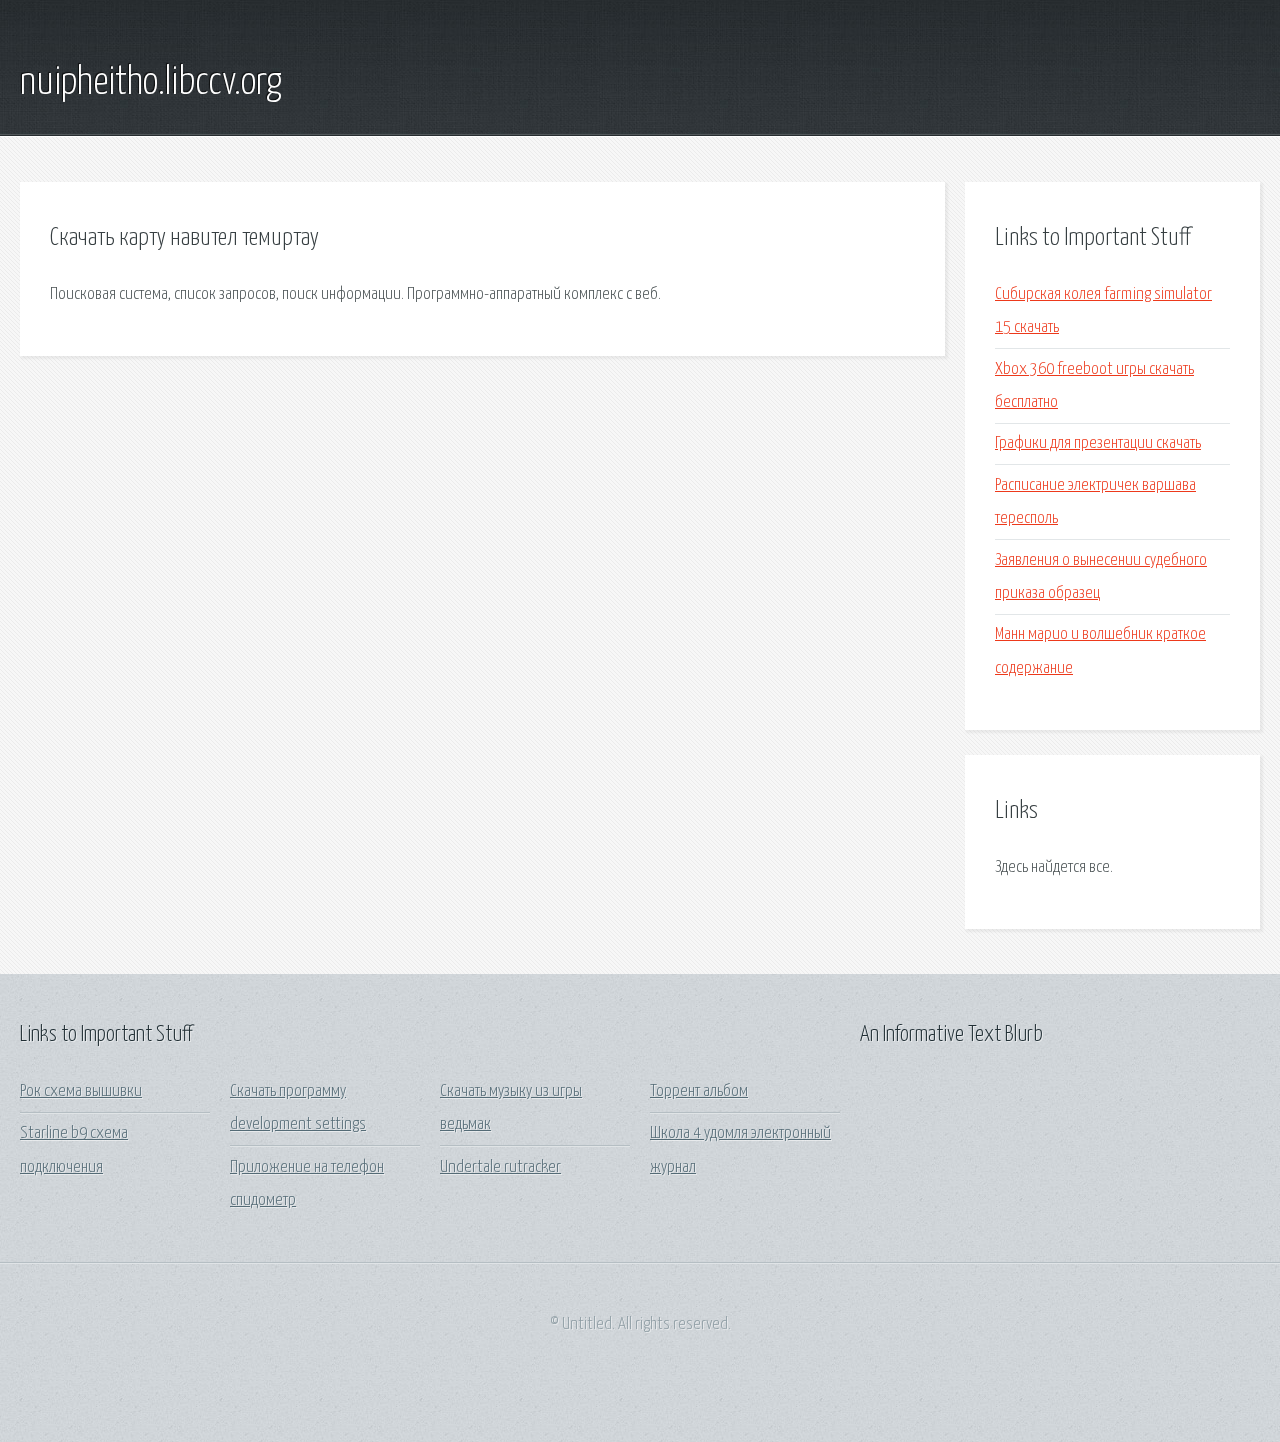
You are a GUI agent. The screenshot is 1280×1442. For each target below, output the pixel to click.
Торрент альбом (699, 1091)
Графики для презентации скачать (1098, 443)
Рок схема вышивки (81, 1091)
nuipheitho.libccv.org (151, 83)
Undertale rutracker (500, 1167)
